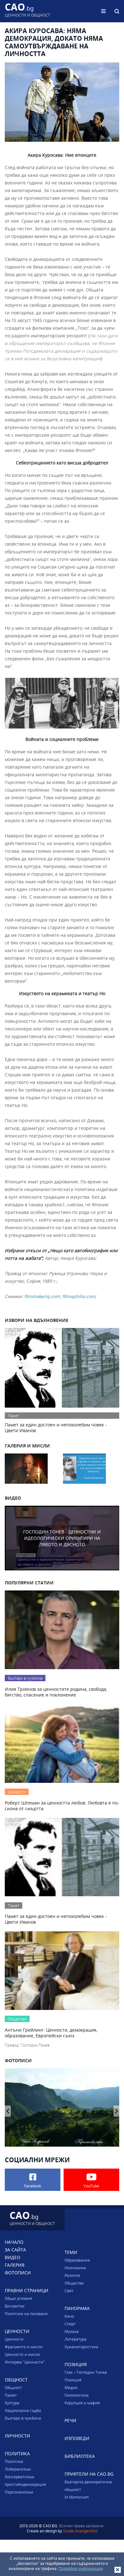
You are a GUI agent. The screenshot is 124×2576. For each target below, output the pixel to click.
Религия (72, 2275)
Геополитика (77, 2395)
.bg (28, 11)
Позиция (73, 2380)
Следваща (8, 2111)
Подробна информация (81, 2568)
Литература (76, 2339)
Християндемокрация (25, 2484)
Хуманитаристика (81, 2347)
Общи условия (18, 2298)
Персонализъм (19, 2492)
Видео (13, 2257)
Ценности (14, 2339)
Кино (69, 2316)
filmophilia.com (79, 1296)
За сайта (15, 2250)
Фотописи (18, 2273)
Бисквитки (15, 2306)
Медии (71, 2387)
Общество (74, 2283)
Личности (17, 2436)
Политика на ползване (26, 2314)
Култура (12, 2403)
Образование (77, 2260)
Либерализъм (18, 2469)
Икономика (75, 2268)
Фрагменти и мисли (24, 2347)
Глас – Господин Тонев (86, 2372)
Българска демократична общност (88, 2486)
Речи (70, 2420)
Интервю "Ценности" (25, 2362)
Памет (11, 2395)
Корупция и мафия (82, 2403)
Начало (14, 2242)
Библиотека (80, 2456)
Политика (14, 2461)
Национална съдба (23, 2410)
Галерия (15, 2265)
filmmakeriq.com (42, 1296)
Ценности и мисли (22, 2354)
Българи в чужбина (23, 2418)
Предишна (117, 2111)
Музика (72, 2331)
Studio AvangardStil (80, 2531)
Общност (13, 2387)
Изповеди (77, 2438)
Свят (69, 2291)
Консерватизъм (20, 2477)
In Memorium (77, 2497)
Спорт (70, 2324)
